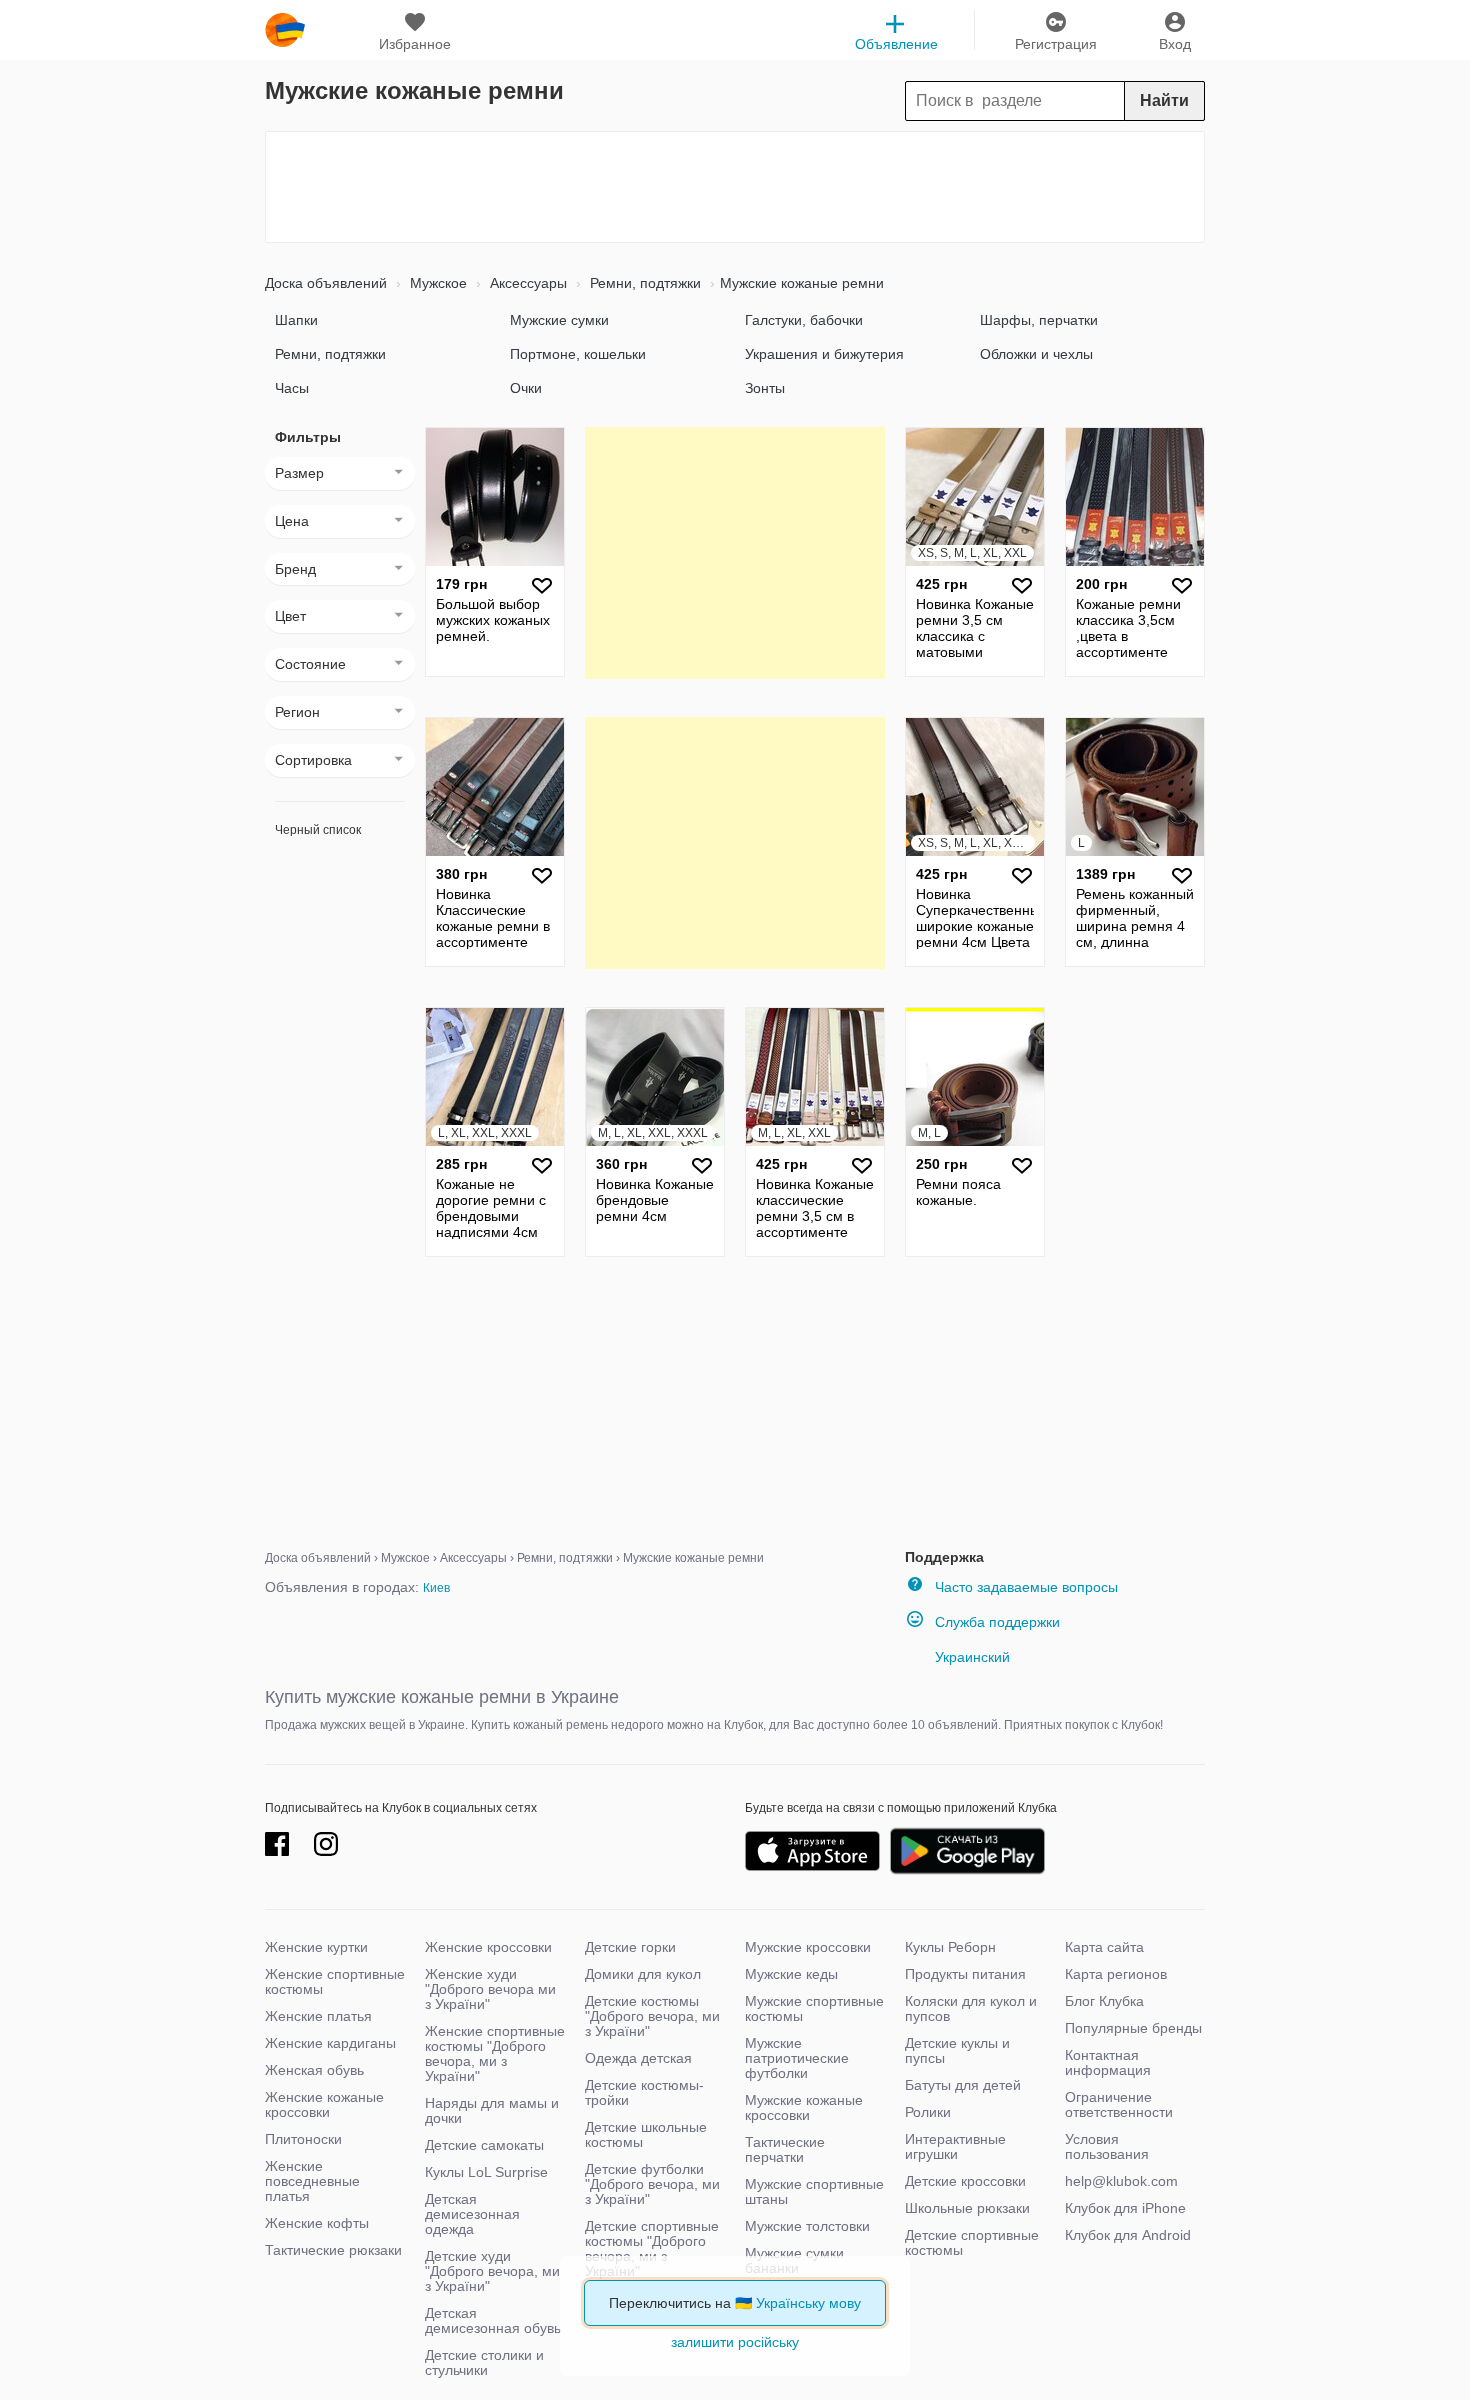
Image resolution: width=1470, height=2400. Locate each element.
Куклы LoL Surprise (486, 2172)
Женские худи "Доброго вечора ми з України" (490, 1989)
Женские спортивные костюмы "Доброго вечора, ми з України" (495, 2053)
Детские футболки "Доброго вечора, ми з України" (652, 2184)
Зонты (765, 388)
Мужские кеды (791, 1974)
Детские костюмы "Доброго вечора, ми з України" (652, 2016)
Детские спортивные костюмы (972, 2242)
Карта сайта (1104, 1947)
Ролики (928, 2112)
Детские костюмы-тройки (644, 2092)
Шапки (296, 320)
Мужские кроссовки (808, 1947)
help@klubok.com (1121, 2181)
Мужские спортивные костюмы (814, 2008)
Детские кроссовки (965, 2181)
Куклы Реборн (950, 1947)
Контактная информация (1108, 2062)
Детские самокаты (484, 2145)
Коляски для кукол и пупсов (971, 2008)
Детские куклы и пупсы (957, 2050)
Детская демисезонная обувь (493, 2320)
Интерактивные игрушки (955, 2146)
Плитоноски (303, 2139)
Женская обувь (314, 2070)
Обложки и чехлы (1036, 354)
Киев (436, 1588)
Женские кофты (317, 2223)
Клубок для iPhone (1125, 2208)
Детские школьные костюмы (646, 2134)
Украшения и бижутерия (824, 354)
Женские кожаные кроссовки (324, 2104)
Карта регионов (1116, 1974)
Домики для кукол (643, 1974)
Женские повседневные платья (312, 2181)
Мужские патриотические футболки (797, 2058)
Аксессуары (526, 283)
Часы (292, 388)
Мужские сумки (559, 320)
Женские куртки (316, 1947)
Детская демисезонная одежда (472, 2214)
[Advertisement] (735, 187)
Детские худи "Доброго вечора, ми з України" (492, 2271)
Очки (526, 388)
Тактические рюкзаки (333, 2250)
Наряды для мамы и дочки (492, 2110)
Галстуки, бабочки (804, 320)
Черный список (318, 830)
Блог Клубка (1104, 2001)
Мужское (436, 283)
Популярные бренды (1133, 2028)
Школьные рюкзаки (967, 2208)
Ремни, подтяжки (643, 283)
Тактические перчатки (785, 2149)
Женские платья (318, 2016)
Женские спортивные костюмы (335, 1981)
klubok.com (285, 30)
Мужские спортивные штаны (814, 2191)
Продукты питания (965, 1974)
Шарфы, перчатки (1039, 320)
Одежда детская (638, 2058)
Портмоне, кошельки (578, 354)
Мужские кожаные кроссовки (804, 2107)
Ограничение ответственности (1119, 2104)
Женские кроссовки (488, 1947)
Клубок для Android (1128, 2235)
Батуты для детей (963, 2085)
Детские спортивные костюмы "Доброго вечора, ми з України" (652, 2248)
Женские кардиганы (330, 2043)
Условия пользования (1107, 2146)
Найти (1164, 100)
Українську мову (808, 2303)
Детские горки (630, 1947)
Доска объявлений (326, 283)
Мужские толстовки (807, 2226)
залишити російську (735, 2342)
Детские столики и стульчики (484, 2362)
